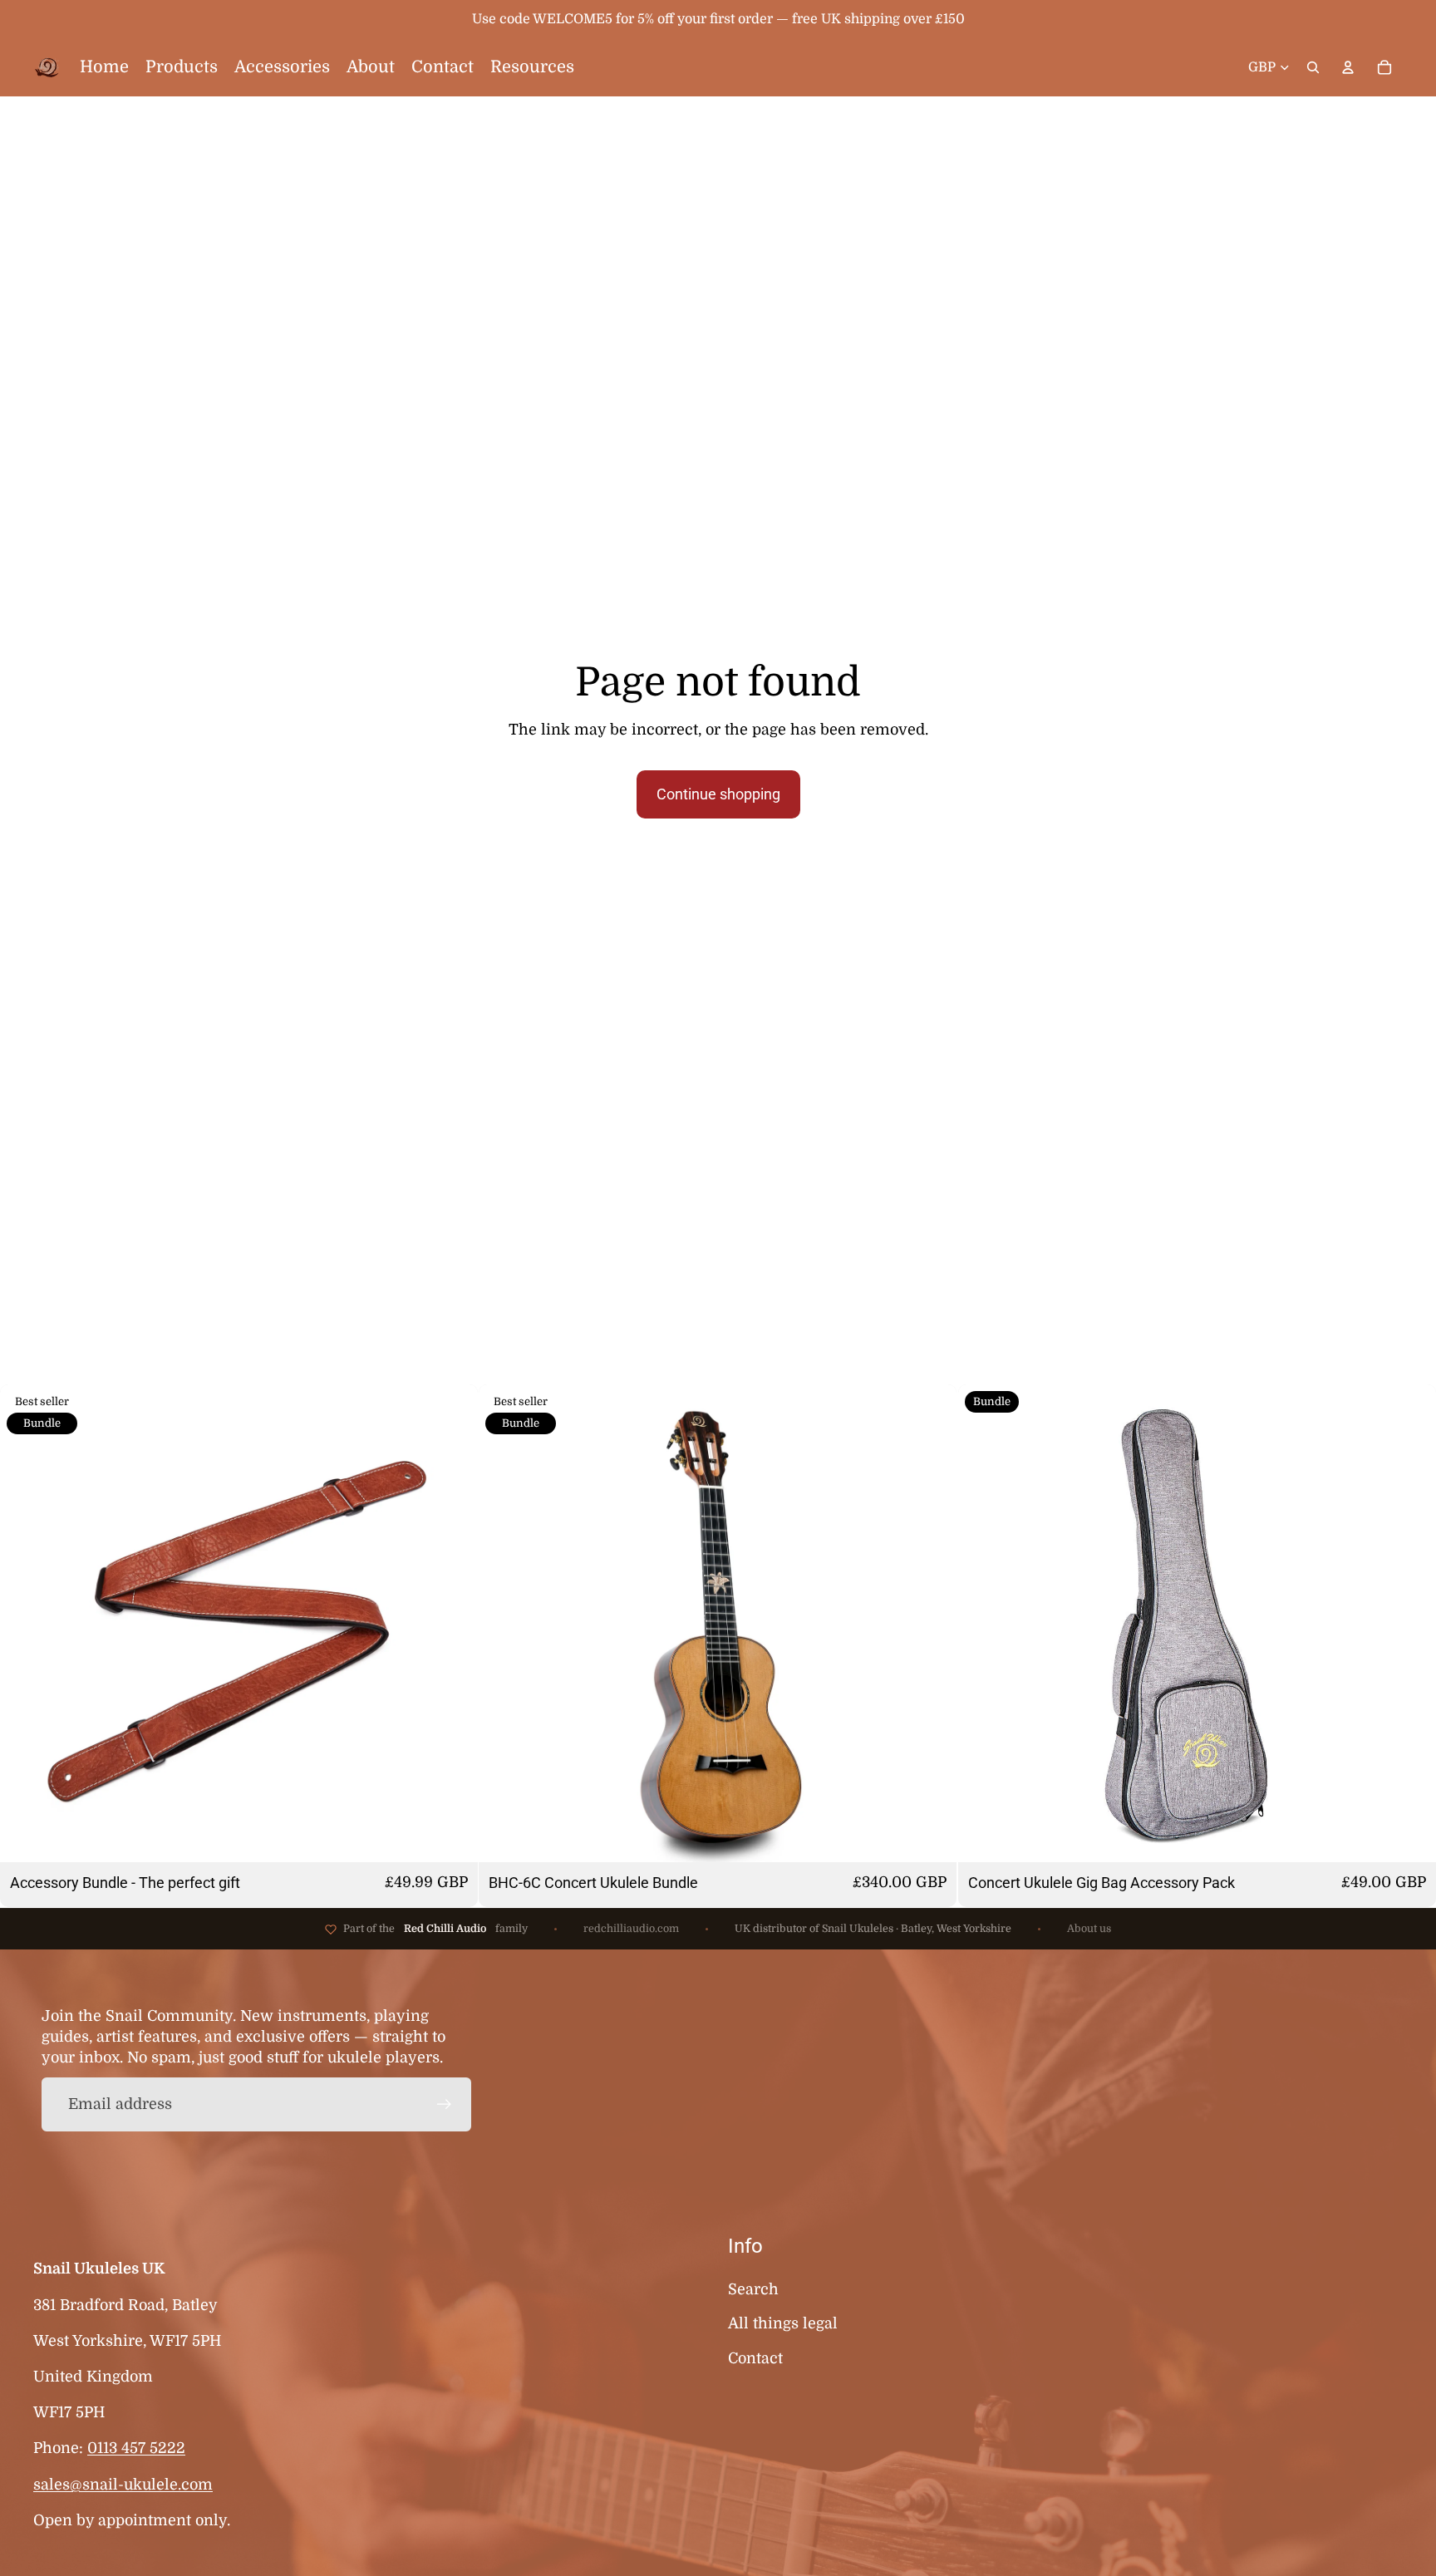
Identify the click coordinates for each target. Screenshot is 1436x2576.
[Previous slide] (25, 1624)
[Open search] (1313, 67)
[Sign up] (444, 2104)
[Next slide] (453, 1624)
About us (1089, 1929)
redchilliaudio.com (631, 1929)
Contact (755, 2358)
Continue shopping (718, 794)
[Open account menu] (1348, 67)
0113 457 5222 (136, 2448)
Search (753, 2289)
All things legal (783, 2323)
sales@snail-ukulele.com (123, 2485)
